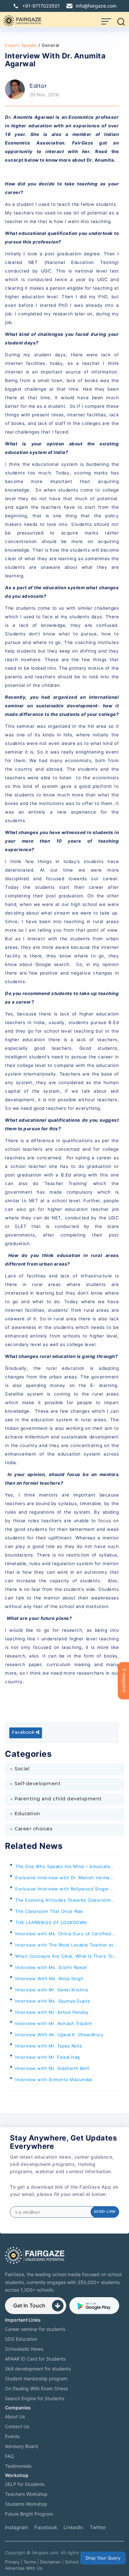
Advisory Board (21, 2446)
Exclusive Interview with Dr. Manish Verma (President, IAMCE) (62, 1879)
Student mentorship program (36, 2379)
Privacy (12, 2562)
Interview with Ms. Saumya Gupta (53, 2001)
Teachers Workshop (26, 2494)
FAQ (9, 2456)
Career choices (33, 1829)
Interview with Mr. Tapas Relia (48, 2046)
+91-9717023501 (41, 6)
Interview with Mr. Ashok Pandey (52, 2012)
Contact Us (17, 2426)
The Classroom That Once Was (49, 1911)
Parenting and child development (58, 1799)
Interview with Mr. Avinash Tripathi (54, 2023)
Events (12, 2436)
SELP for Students (25, 2484)
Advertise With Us (24, 2568)
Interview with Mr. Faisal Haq (48, 2057)
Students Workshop (26, 2504)
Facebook (24, 1733)
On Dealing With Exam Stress (36, 2388)
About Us (15, 2416)
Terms (30, 2562)
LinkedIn (73, 2527)
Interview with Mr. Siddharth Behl (52, 2068)
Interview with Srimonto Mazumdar (54, 2079)
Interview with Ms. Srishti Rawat (51, 1967)
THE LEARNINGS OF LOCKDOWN (51, 1922)
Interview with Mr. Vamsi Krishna (51, 1990)
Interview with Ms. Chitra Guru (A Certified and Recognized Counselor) (63, 1935)
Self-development (38, 1784)
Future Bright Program (29, 2514)
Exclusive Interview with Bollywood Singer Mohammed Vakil (62, 1890)
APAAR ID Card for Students (35, 2359)
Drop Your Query (103, 2558)
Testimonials (18, 2466)
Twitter (98, 2527)
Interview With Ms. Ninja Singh (49, 1979)
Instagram (17, 2527)
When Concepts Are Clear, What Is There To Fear (64, 1958)
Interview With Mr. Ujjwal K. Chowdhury (59, 2035)
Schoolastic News (24, 2349)
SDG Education (21, 2339)
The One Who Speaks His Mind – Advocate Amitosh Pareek (63, 1868)
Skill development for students (38, 2369)
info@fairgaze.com (96, 6)
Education (27, 1814)
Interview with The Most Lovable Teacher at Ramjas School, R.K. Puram (64, 1946)
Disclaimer (50, 2562)
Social (22, 1769)
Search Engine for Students (35, 2398)
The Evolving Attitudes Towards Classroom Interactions (63, 1901)
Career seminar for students (35, 2329)
